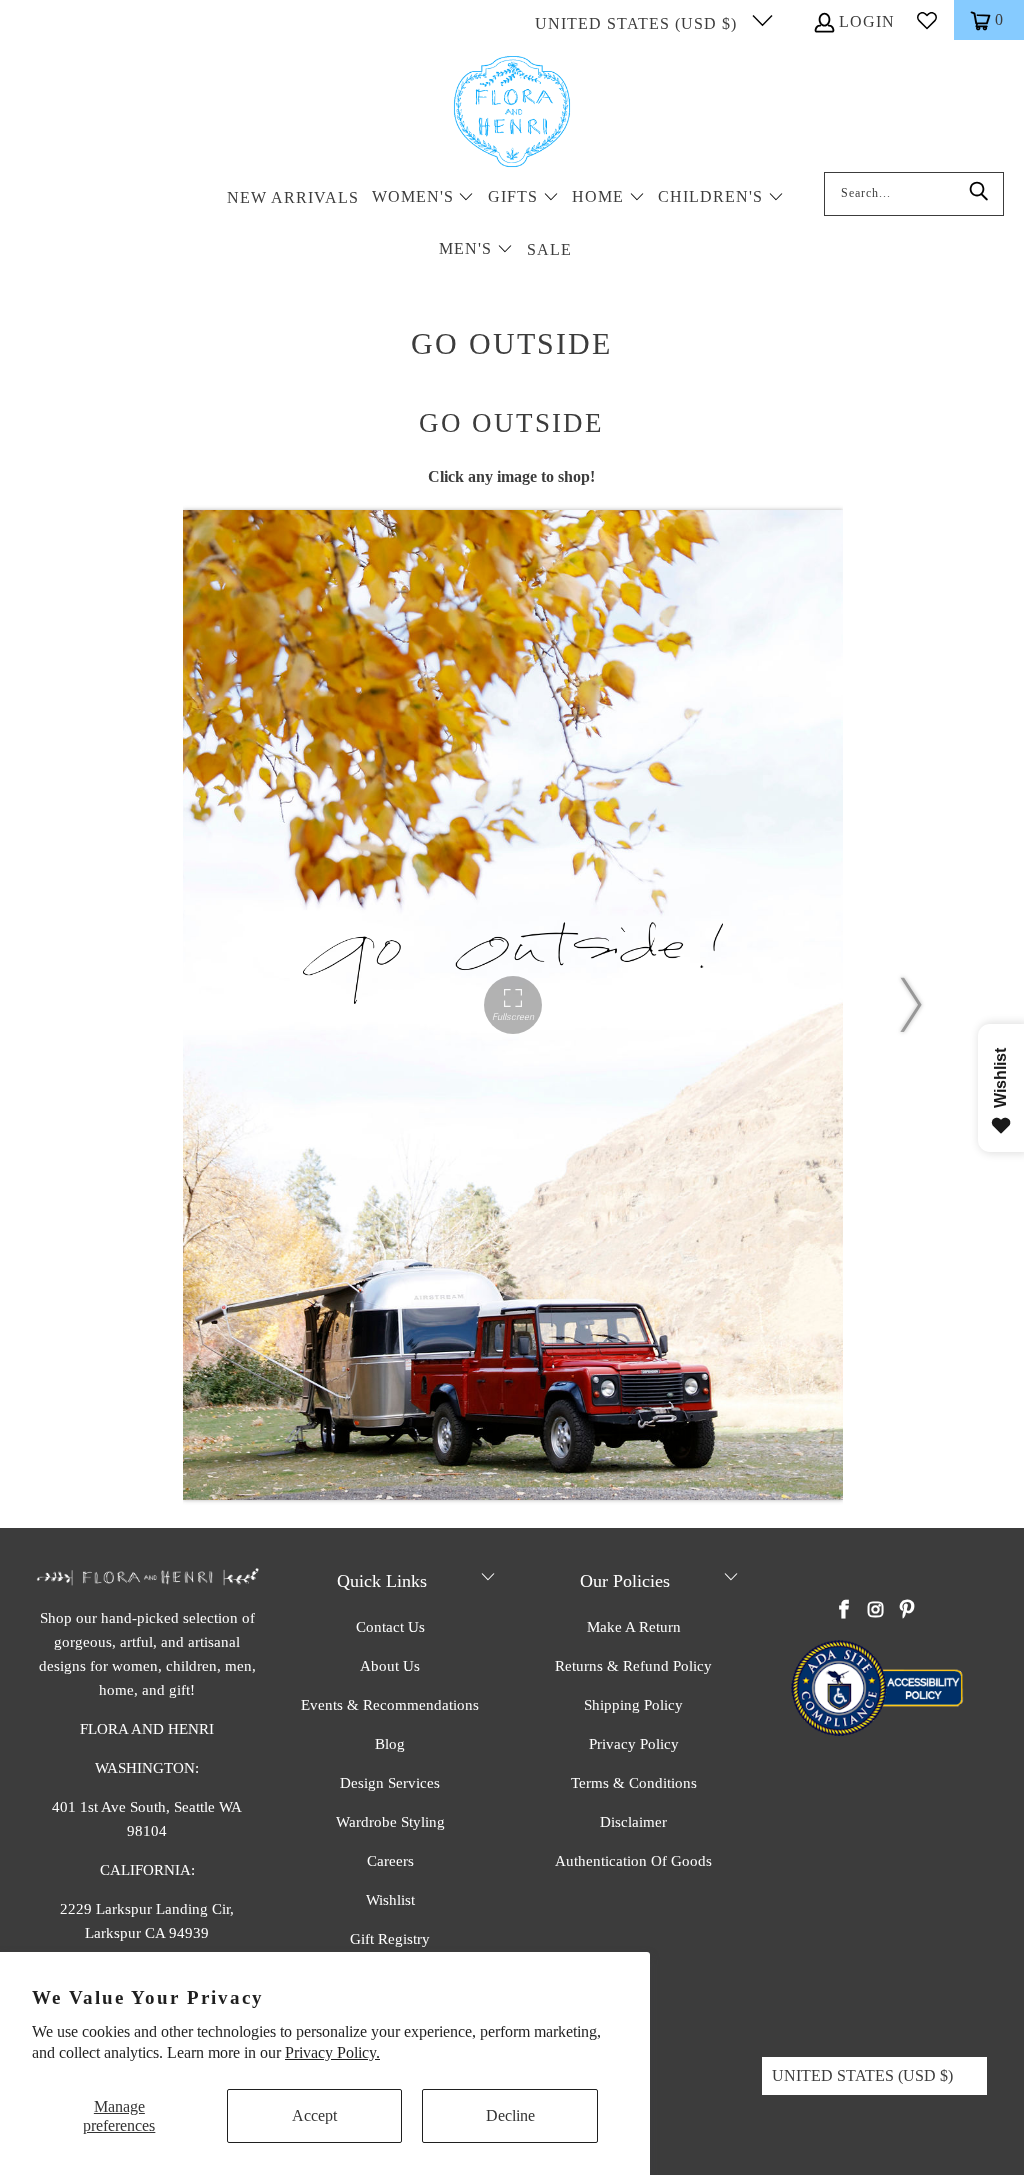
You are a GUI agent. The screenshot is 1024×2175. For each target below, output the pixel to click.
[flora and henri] (512, 113)
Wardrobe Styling (390, 1822)
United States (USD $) (638, 23)
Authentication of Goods (633, 1861)
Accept (314, 2115)
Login (867, 21)
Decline (510, 2115)
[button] (423, 198)
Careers (390, 1861)
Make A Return (634, 1627)
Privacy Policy (634, 1744)
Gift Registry (390, 1939)
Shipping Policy (633, 1705)
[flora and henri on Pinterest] (907, 1611)
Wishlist (390, 1900)
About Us (390, 1666)
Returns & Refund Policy (633, 1666)
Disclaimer (633, 1822)
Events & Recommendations (390, 1705)
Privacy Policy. (332, 2052)
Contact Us (390, 1627)
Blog (390, 1744)
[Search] (979, 194)
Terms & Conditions (634, 1783)
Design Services (390, 1783)
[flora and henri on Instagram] (876, 1611)
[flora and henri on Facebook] (844, 1611)
